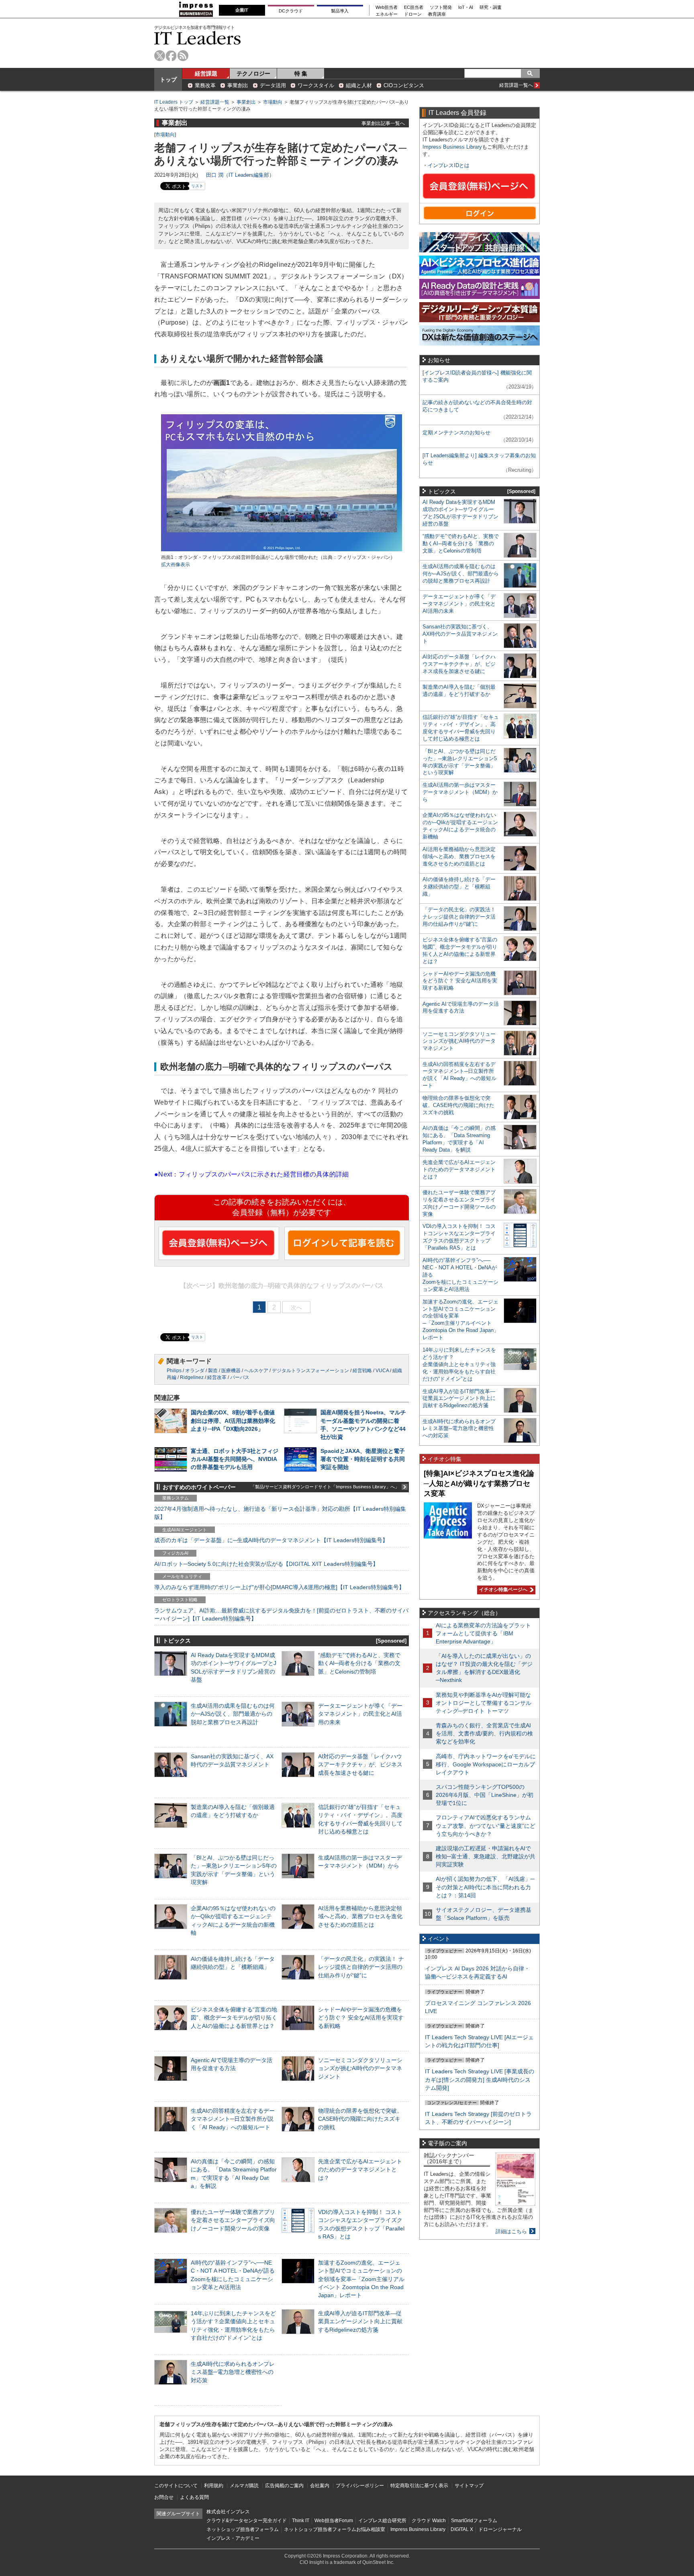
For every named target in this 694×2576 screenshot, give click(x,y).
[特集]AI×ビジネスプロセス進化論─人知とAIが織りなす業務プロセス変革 (479, 1483)
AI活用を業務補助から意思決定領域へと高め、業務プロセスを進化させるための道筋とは (360, 1916)
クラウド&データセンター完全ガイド (247, 2521)
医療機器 (231, 1371)
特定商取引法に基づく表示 (419, 2486)
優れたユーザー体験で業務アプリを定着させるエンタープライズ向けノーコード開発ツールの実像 (233, 2220)
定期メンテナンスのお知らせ (456, 433)
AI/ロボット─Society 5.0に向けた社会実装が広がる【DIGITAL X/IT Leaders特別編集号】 (266, 1564)
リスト (197, 186)
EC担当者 (414, 7)
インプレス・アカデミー (233, 2538)
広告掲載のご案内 (284, 2486)
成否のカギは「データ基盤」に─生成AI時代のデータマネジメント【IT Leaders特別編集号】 (271, 1540)
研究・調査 (491, 7)
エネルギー (387, 14)
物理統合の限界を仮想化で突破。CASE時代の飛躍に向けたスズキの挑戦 (360, 2119)
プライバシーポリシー (360, 2486)
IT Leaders (198, 38)
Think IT (301, 2521)
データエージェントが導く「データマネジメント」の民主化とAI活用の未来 (360, 1714)
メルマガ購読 (244, 2486)
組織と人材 (359, 85)
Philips (174, 1371)
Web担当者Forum (334, 2521)
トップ (168, 80)
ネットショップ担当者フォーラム (243, 2529)
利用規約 (214, 2486)
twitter (160, 56)
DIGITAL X (462, 2529)
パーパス (240, 1377)
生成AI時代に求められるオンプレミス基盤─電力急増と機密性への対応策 (233, 2372)
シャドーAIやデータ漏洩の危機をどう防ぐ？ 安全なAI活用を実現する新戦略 (361, 2017)
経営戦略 (362, 1371)
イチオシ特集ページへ (502, 1590)
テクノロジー (253, 74)
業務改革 (205, 85)
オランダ (195, 1371)
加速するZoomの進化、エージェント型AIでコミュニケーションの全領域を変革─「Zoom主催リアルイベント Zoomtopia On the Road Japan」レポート (361, 2279)
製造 (213, 1371)
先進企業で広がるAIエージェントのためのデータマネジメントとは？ (360, 2169)
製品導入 (340, 11)
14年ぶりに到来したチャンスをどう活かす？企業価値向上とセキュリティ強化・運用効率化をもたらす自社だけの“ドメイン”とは (459, 1364)
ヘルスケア (256, 1371)
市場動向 (273, 102)
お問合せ (164, 2497)
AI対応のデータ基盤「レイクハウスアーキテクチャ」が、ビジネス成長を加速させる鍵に (360, 1764)
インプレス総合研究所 (382, 2521)
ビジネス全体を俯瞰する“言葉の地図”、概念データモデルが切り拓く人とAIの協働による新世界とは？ (234, 2017)
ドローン (413, 14)
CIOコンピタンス (404, 85)
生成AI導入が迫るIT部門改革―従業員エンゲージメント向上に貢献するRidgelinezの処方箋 (360, 2321)
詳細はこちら (511, 2231)
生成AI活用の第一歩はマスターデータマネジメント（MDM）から (460, 792)
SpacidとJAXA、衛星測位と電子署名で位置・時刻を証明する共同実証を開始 (363, 1459)
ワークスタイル (316, 85)
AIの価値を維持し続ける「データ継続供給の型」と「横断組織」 (459, 887)
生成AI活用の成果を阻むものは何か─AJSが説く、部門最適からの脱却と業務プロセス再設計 (233, 1714)
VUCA (382, 1371)
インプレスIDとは (449, 165)
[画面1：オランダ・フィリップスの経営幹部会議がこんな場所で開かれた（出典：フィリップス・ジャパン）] (282, 550)
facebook (171, 56)
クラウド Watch (429, 2521)
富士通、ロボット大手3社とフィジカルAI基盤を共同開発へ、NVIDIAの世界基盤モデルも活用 (235, 1459)
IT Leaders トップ (174, 102)
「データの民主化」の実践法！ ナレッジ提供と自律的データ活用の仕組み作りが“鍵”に (361, 1967)
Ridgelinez (192, 1377)
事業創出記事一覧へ (383, 123)
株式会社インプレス (228, 2512)
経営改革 (217, 1377)
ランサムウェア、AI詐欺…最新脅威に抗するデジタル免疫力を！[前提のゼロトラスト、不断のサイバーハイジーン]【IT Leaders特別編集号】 (281, 1614)
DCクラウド (291, 11)
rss (183, 56)
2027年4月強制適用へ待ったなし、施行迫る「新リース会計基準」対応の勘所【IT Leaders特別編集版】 (280, 1513)
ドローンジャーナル (500, 2529)
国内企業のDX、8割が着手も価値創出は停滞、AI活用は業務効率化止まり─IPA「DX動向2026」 (233, 1420)
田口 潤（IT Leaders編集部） (240, 175)
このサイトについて (176, 2486)
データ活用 (273, 85)
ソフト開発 (441, 7)
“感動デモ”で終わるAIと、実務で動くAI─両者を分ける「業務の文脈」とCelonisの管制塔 (359, 1663)
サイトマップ (469, 2486)
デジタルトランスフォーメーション (310, 1371)
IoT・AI (466, 7)
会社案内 (320, 2486)
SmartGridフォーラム (474, 2521)
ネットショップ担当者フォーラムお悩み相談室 (335, 2529)
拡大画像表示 (176, 565)
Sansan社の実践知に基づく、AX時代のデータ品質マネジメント (460, 634)
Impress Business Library (452, 147)
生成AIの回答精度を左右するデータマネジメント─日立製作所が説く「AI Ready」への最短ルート (233, 2119)
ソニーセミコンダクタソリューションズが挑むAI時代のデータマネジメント (360, 2068)
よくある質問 (194, 2497)
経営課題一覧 (215, 102)
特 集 (301, 74)
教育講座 (437, 14)
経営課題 (206, 74)
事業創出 (238, 85)
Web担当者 (387, 7)
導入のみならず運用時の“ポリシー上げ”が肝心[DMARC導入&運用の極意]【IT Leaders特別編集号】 (279, 1587)
